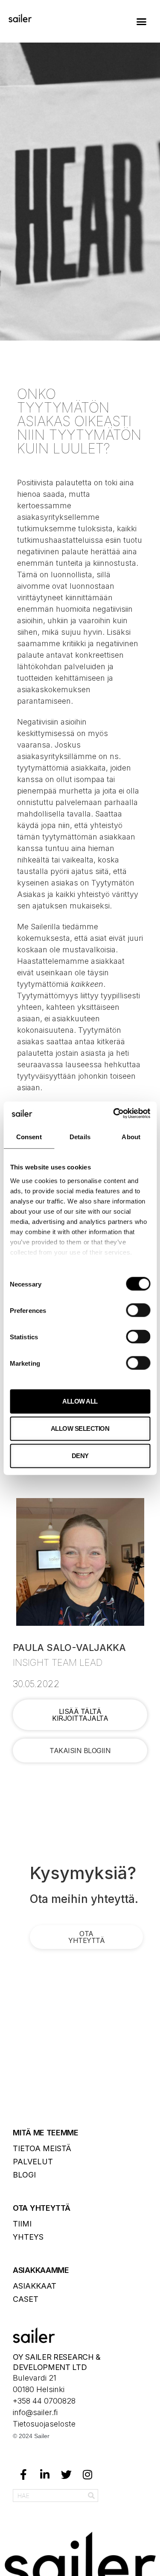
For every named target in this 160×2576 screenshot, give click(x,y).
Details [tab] (80, 1137)
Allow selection (80, 1428)
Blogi (24, 2175)
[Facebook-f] (23, 2474)
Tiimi (22, 2224)
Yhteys (28, 2237)
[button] (142, 21)
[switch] (138, 1310)
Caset (26, 2299)
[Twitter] (66, 2474)
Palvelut (33, 2162)
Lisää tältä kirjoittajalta (80, 1715)
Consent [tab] (29, 1137)
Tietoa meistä (42, 2148)
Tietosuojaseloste (44, 2424)
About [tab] (131, 1137)
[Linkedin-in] (45, 2474)
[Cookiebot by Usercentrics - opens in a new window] (114, 1113)
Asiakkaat (35, 2286)
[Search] (91, 2496)
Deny (80, 1456)
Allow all (80, 1401)
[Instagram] (87, 2474)
